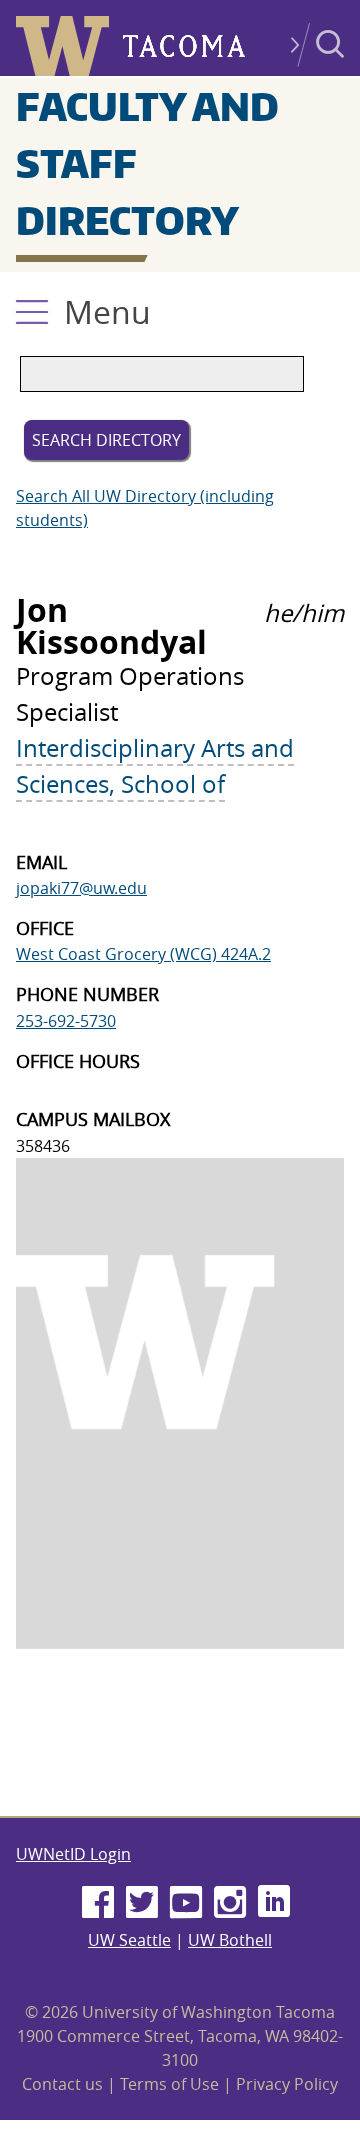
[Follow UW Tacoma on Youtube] (186, 1903)
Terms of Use (169, 2084)
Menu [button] (107, 311)
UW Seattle (129, 1940)
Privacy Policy (287, 2084)
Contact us (62, 2084)
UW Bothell (230, 1940)
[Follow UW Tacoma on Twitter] (142, 1903)
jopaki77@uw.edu (81, 888)
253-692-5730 (66, 1021)
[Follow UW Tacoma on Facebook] (98, 1903)
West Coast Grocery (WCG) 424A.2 (143, 954)
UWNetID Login (73, 1854)
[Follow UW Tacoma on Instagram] (230, 1903)
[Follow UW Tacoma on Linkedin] (274, 1903)
